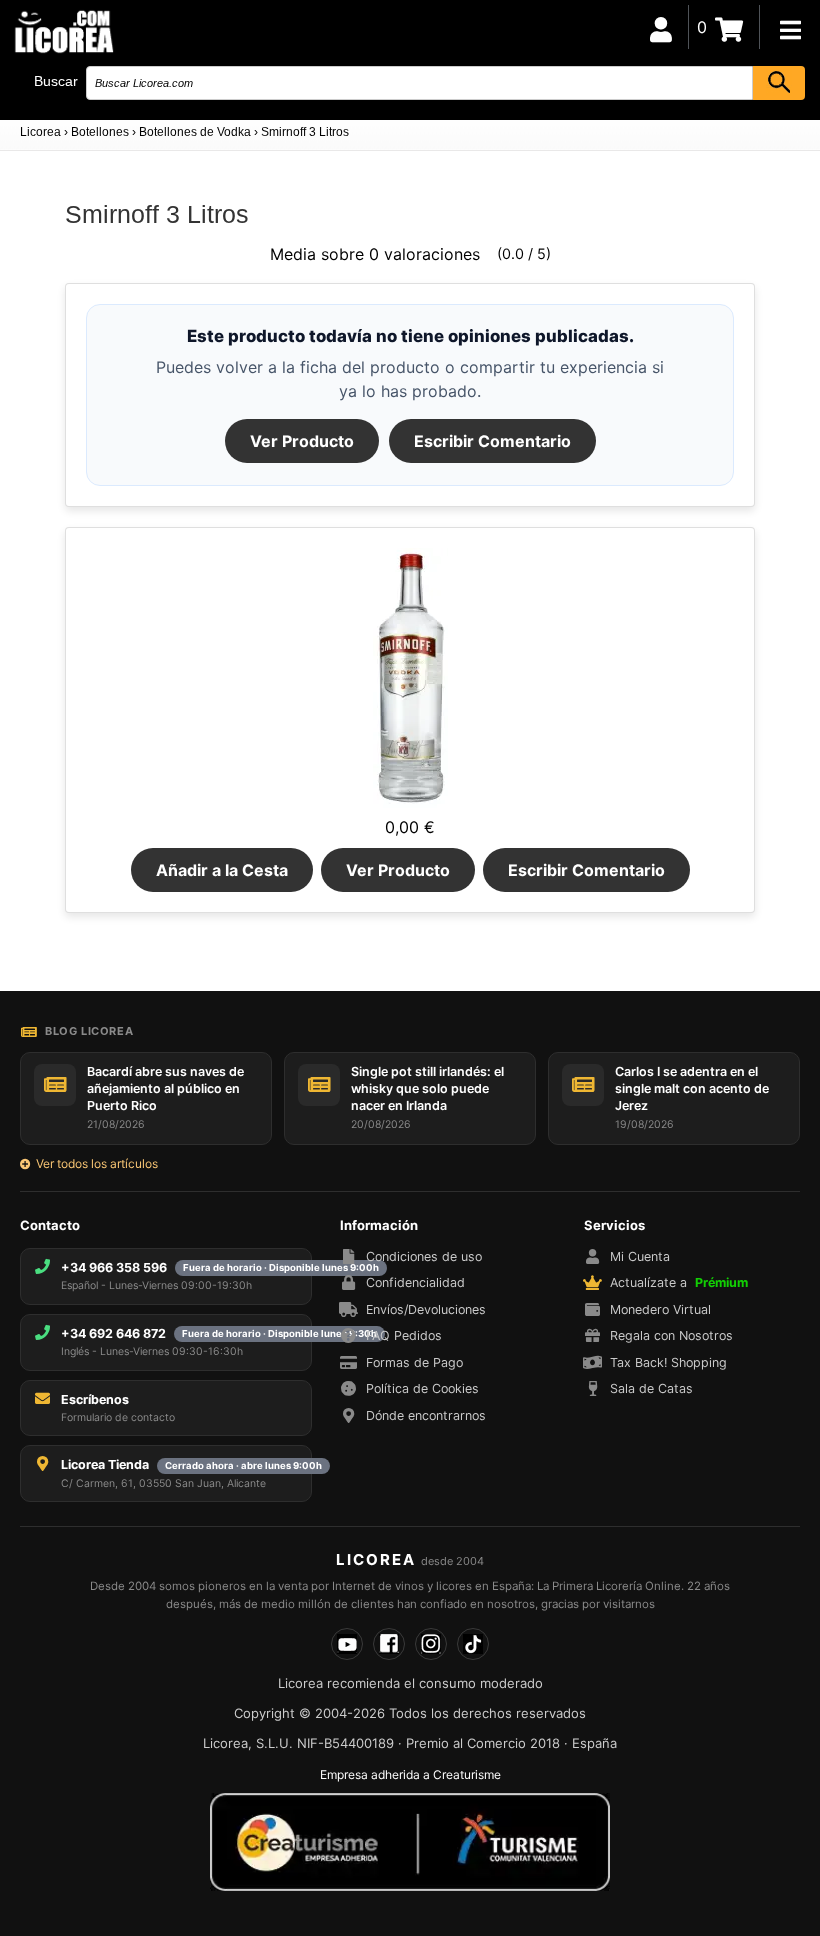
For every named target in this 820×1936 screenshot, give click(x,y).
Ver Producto (302, 441)
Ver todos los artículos (97, 1163)
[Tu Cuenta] (661, 27)
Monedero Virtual (660, 1309)
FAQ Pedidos (404, 1335)
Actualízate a (679, 1282)
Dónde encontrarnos (426, 1415)
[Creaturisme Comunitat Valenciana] (410, 1842)
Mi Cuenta (640, 1256)
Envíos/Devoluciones (426, 1309)
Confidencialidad (415, 1282)
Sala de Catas (651, 1388)
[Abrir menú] (790, 30)
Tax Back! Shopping (668, 1362)
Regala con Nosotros (671, 1335)
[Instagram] (431, 1644)
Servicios (614, 1225)
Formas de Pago (414, 1362)
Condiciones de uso (424, 1256)
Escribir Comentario (492, 441)
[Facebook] (389, 1644)
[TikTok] (473, 1644)
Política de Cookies (422, 1388)
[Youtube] (347, 1644)
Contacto (50, 1225)
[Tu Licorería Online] (63, 30)
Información (379, 1225)
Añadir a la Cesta (222, 870)
